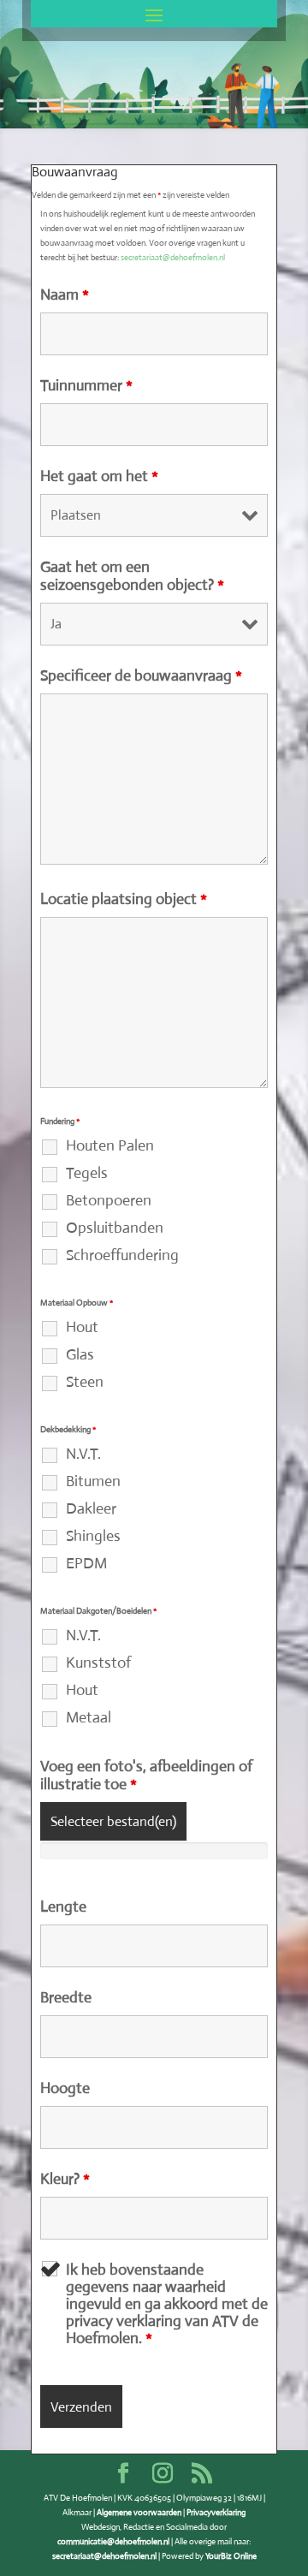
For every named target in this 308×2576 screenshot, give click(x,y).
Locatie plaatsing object (124, 899)
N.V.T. (83, 1454)
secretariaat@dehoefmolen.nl (173, 257)
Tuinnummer (86, 385)
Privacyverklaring (216, 2512)
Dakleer (91, 1508)
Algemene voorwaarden (139, 2512)
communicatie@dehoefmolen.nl (113, 2541)
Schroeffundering (122, 1255)
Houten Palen (110, 1145)
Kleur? (65, 2179)
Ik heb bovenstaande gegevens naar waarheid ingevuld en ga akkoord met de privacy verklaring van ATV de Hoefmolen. (167, 2304)
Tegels (87, 1173)
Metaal (89, 1717)
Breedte (66, 1997)
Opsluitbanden (115, 1228)
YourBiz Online (231, 2556)
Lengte (63, 1907)
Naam (65, 294)
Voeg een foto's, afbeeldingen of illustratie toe (146, 1775)
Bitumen (93, 1481)
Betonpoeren (109, 1200)
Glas (80, 1354)
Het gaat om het (99, 476)
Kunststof (98, 1663)
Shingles (93, 1536)
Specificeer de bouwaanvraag (141, 675)
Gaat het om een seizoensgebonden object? (132, 576)
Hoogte (65, 2088)
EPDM (86, 1563)
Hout (82, 1327)
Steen (85, 1382)
